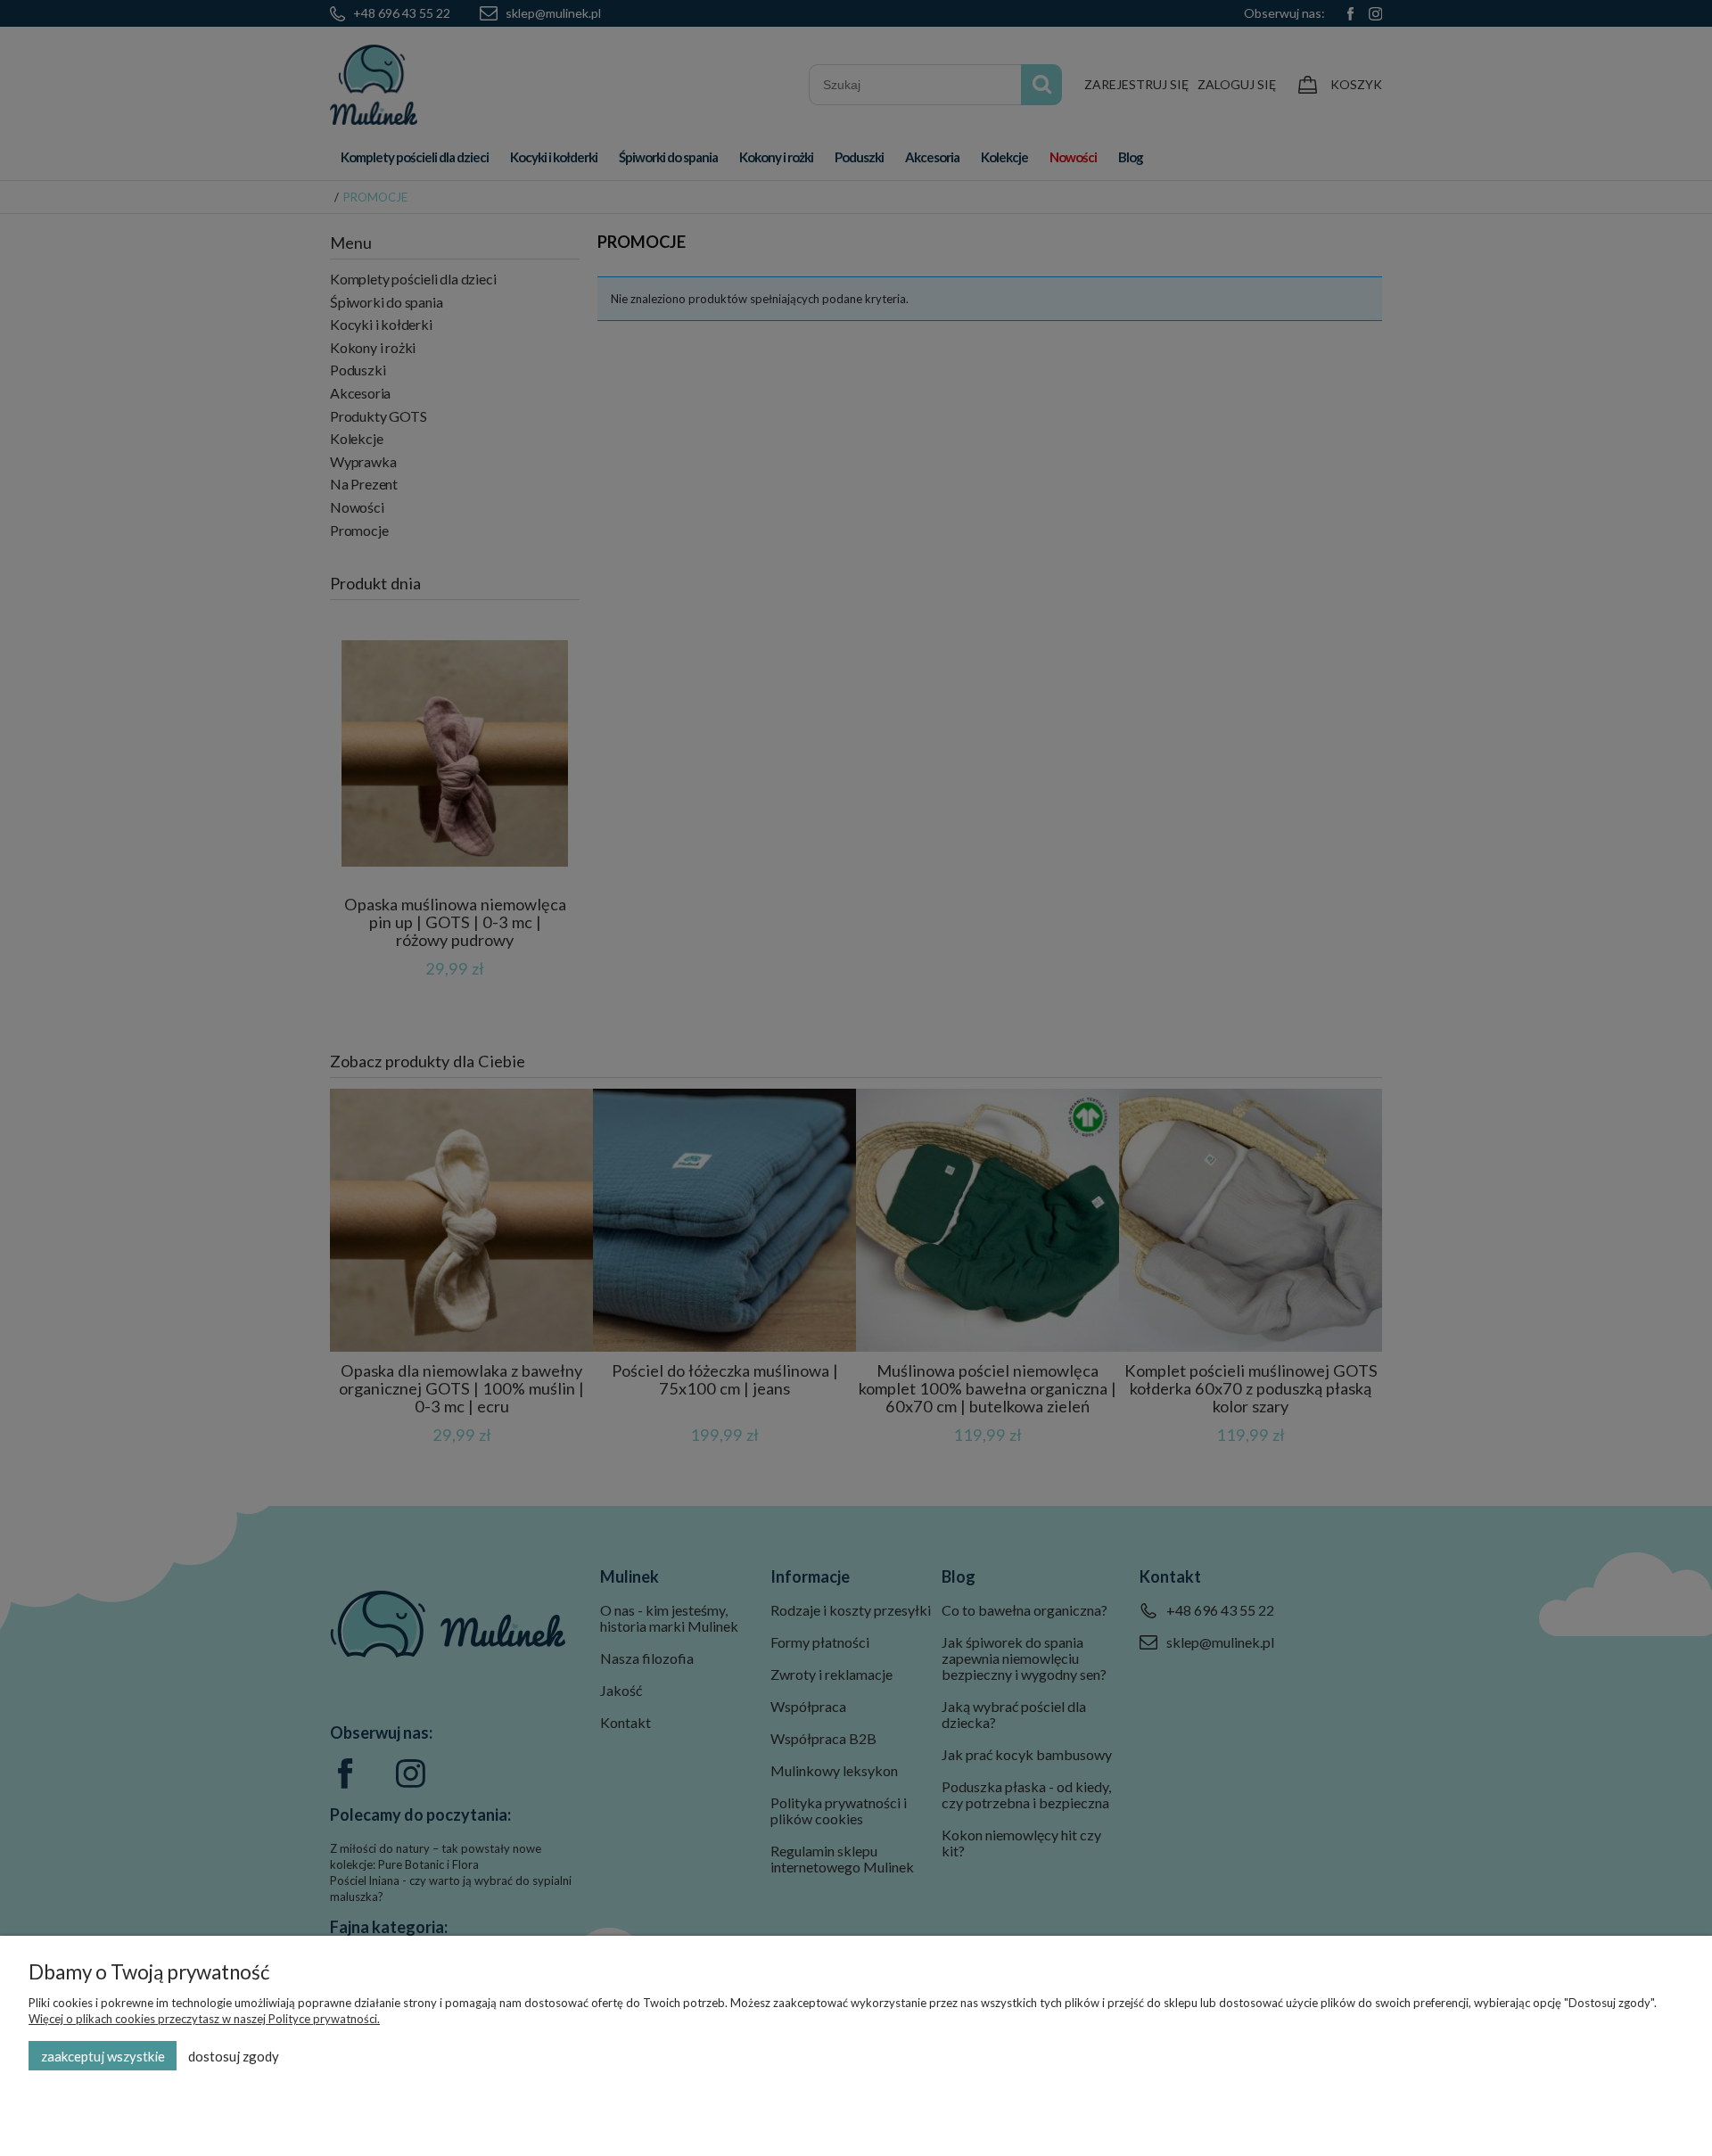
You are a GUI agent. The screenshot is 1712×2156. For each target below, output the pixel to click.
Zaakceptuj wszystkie (103, 2056)
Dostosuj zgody (234, 2056)
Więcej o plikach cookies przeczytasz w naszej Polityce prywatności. (204, 2019)
